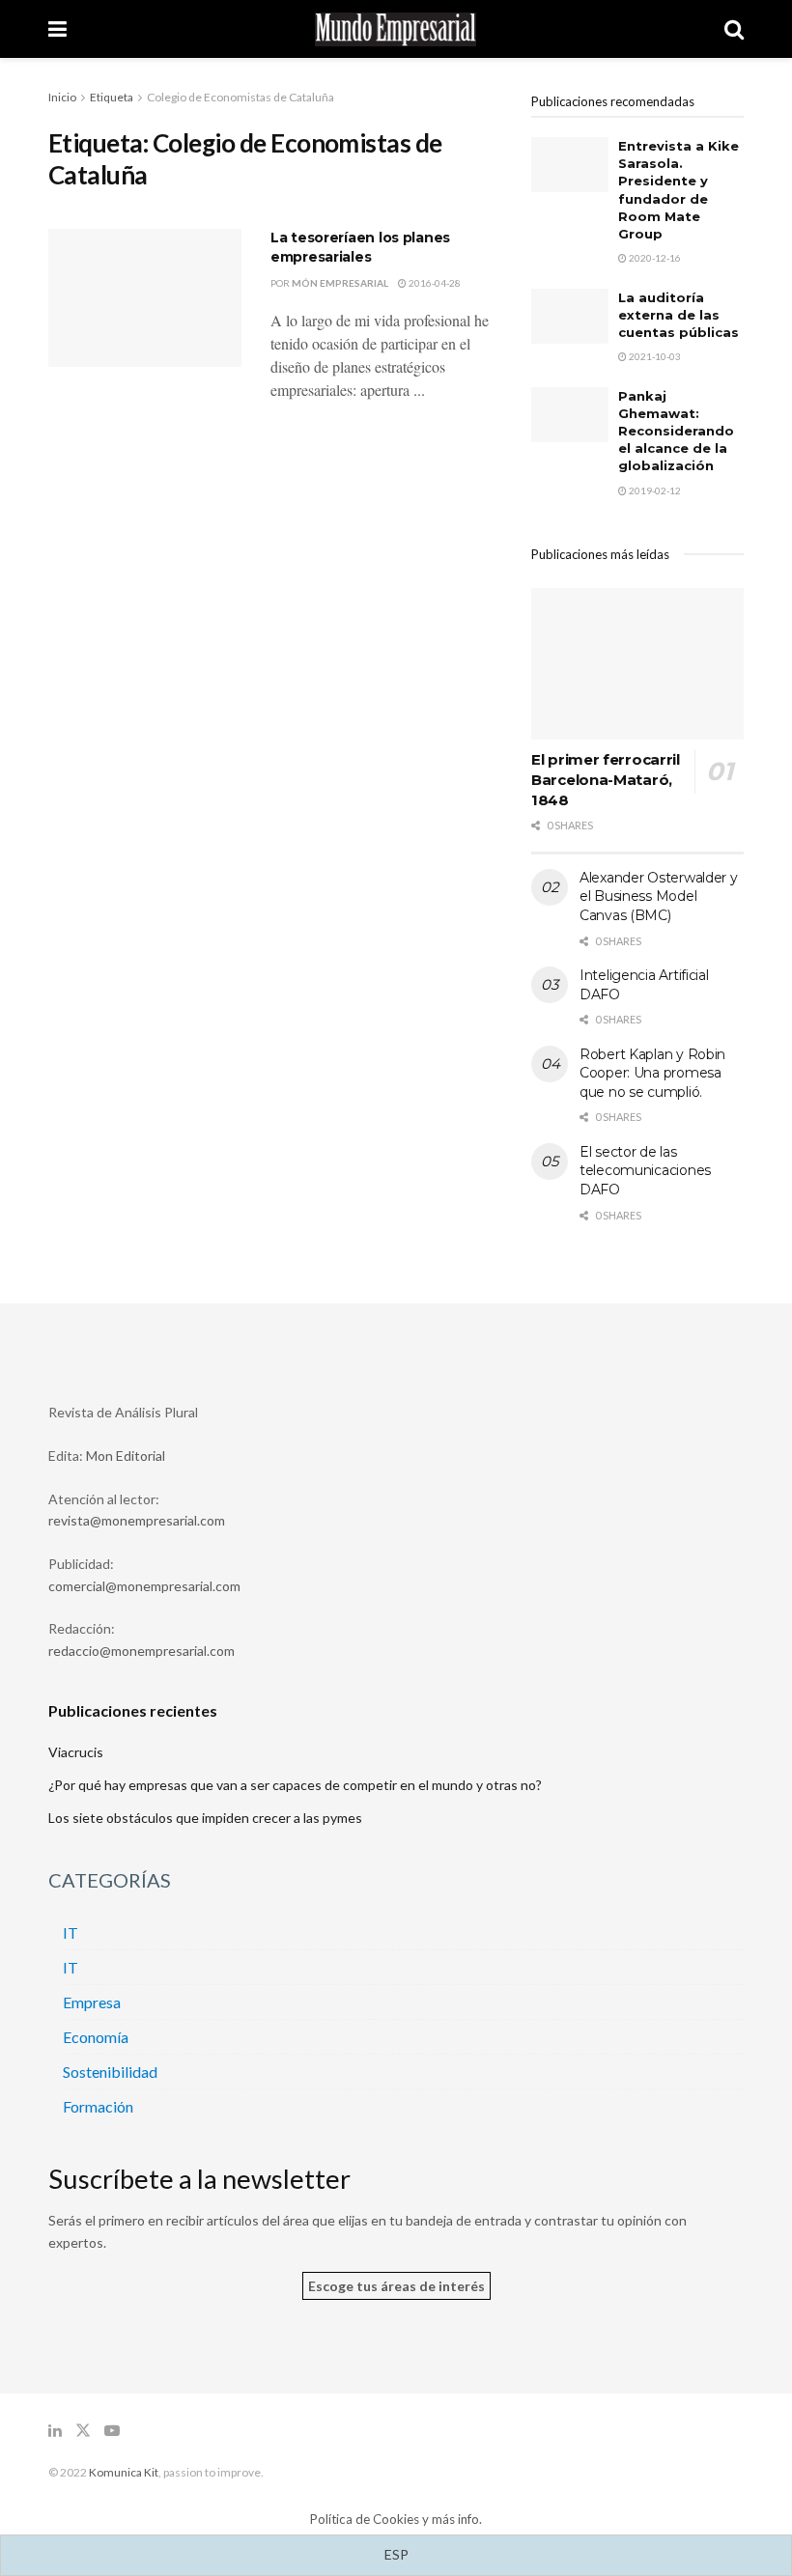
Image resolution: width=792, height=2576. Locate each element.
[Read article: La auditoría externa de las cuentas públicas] (570, 316)
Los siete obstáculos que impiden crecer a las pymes (205, 1818)
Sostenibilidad (110, 2072)
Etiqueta (112, 97)
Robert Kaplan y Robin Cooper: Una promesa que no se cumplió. (652, 1073)
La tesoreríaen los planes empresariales (360, 247)
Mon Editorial (126, 1456)
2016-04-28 (434, 283)
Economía (96, 2037)
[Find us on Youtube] (112, 2431)
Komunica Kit (124, 2472)
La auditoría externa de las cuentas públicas (679, 315)
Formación (98, 2106)
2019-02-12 (654, 490)
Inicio (62, 97)
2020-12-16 (654, 258)
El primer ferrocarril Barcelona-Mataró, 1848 (606, 780)
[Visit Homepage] (396, 29)
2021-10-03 (654, 356)
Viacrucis (76, 1752)
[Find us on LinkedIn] (55, 2431)
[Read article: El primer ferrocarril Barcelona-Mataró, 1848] (637, 664)
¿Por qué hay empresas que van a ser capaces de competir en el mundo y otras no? (295, 1785)
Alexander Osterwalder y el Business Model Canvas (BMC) (659, 896)
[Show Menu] (57, 29)
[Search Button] (734, 29)
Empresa (92, 2002)
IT (71, 1932)
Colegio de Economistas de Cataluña (240, 97)
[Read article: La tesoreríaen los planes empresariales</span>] (145, 298)
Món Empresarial (340, 283)
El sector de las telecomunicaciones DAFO (645, 1171)
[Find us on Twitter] (83, 2431)
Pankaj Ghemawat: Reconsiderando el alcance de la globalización (676, 431)
